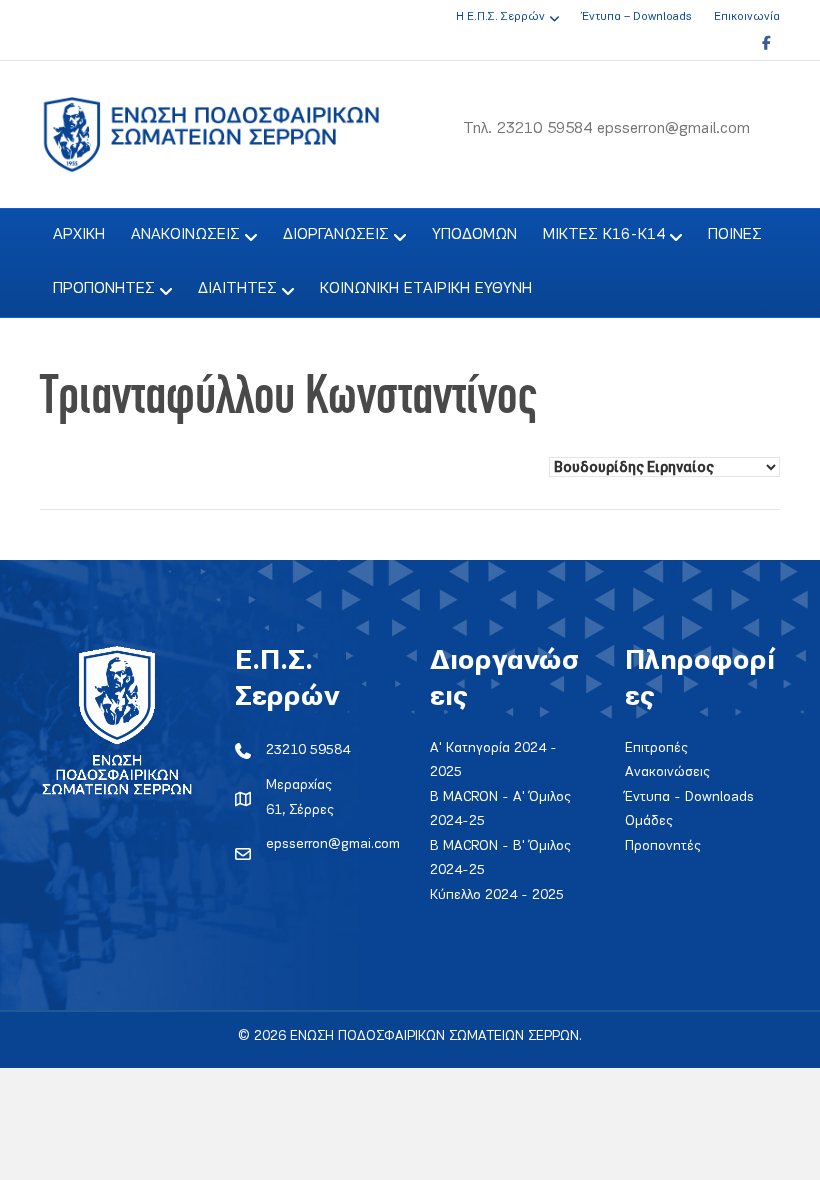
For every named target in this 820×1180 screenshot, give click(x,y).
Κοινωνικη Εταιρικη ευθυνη (426, 289)
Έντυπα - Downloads (689, 797)
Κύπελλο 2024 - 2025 (497, 895)
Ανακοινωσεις (185, 235)
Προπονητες (104, 289)
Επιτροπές (656, 748)
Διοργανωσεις (336, 235)
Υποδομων (474, 235)
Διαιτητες (237, 289)
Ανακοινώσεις (667, 772)
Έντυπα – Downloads (636, 17)
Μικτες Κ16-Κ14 (604, 235)
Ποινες (735, 235)
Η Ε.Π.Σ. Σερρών (500, 17)
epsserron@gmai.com (333, 844)
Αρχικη (79, 235)
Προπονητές (663, 846)
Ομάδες (649, 821)
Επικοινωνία (747, 17)
